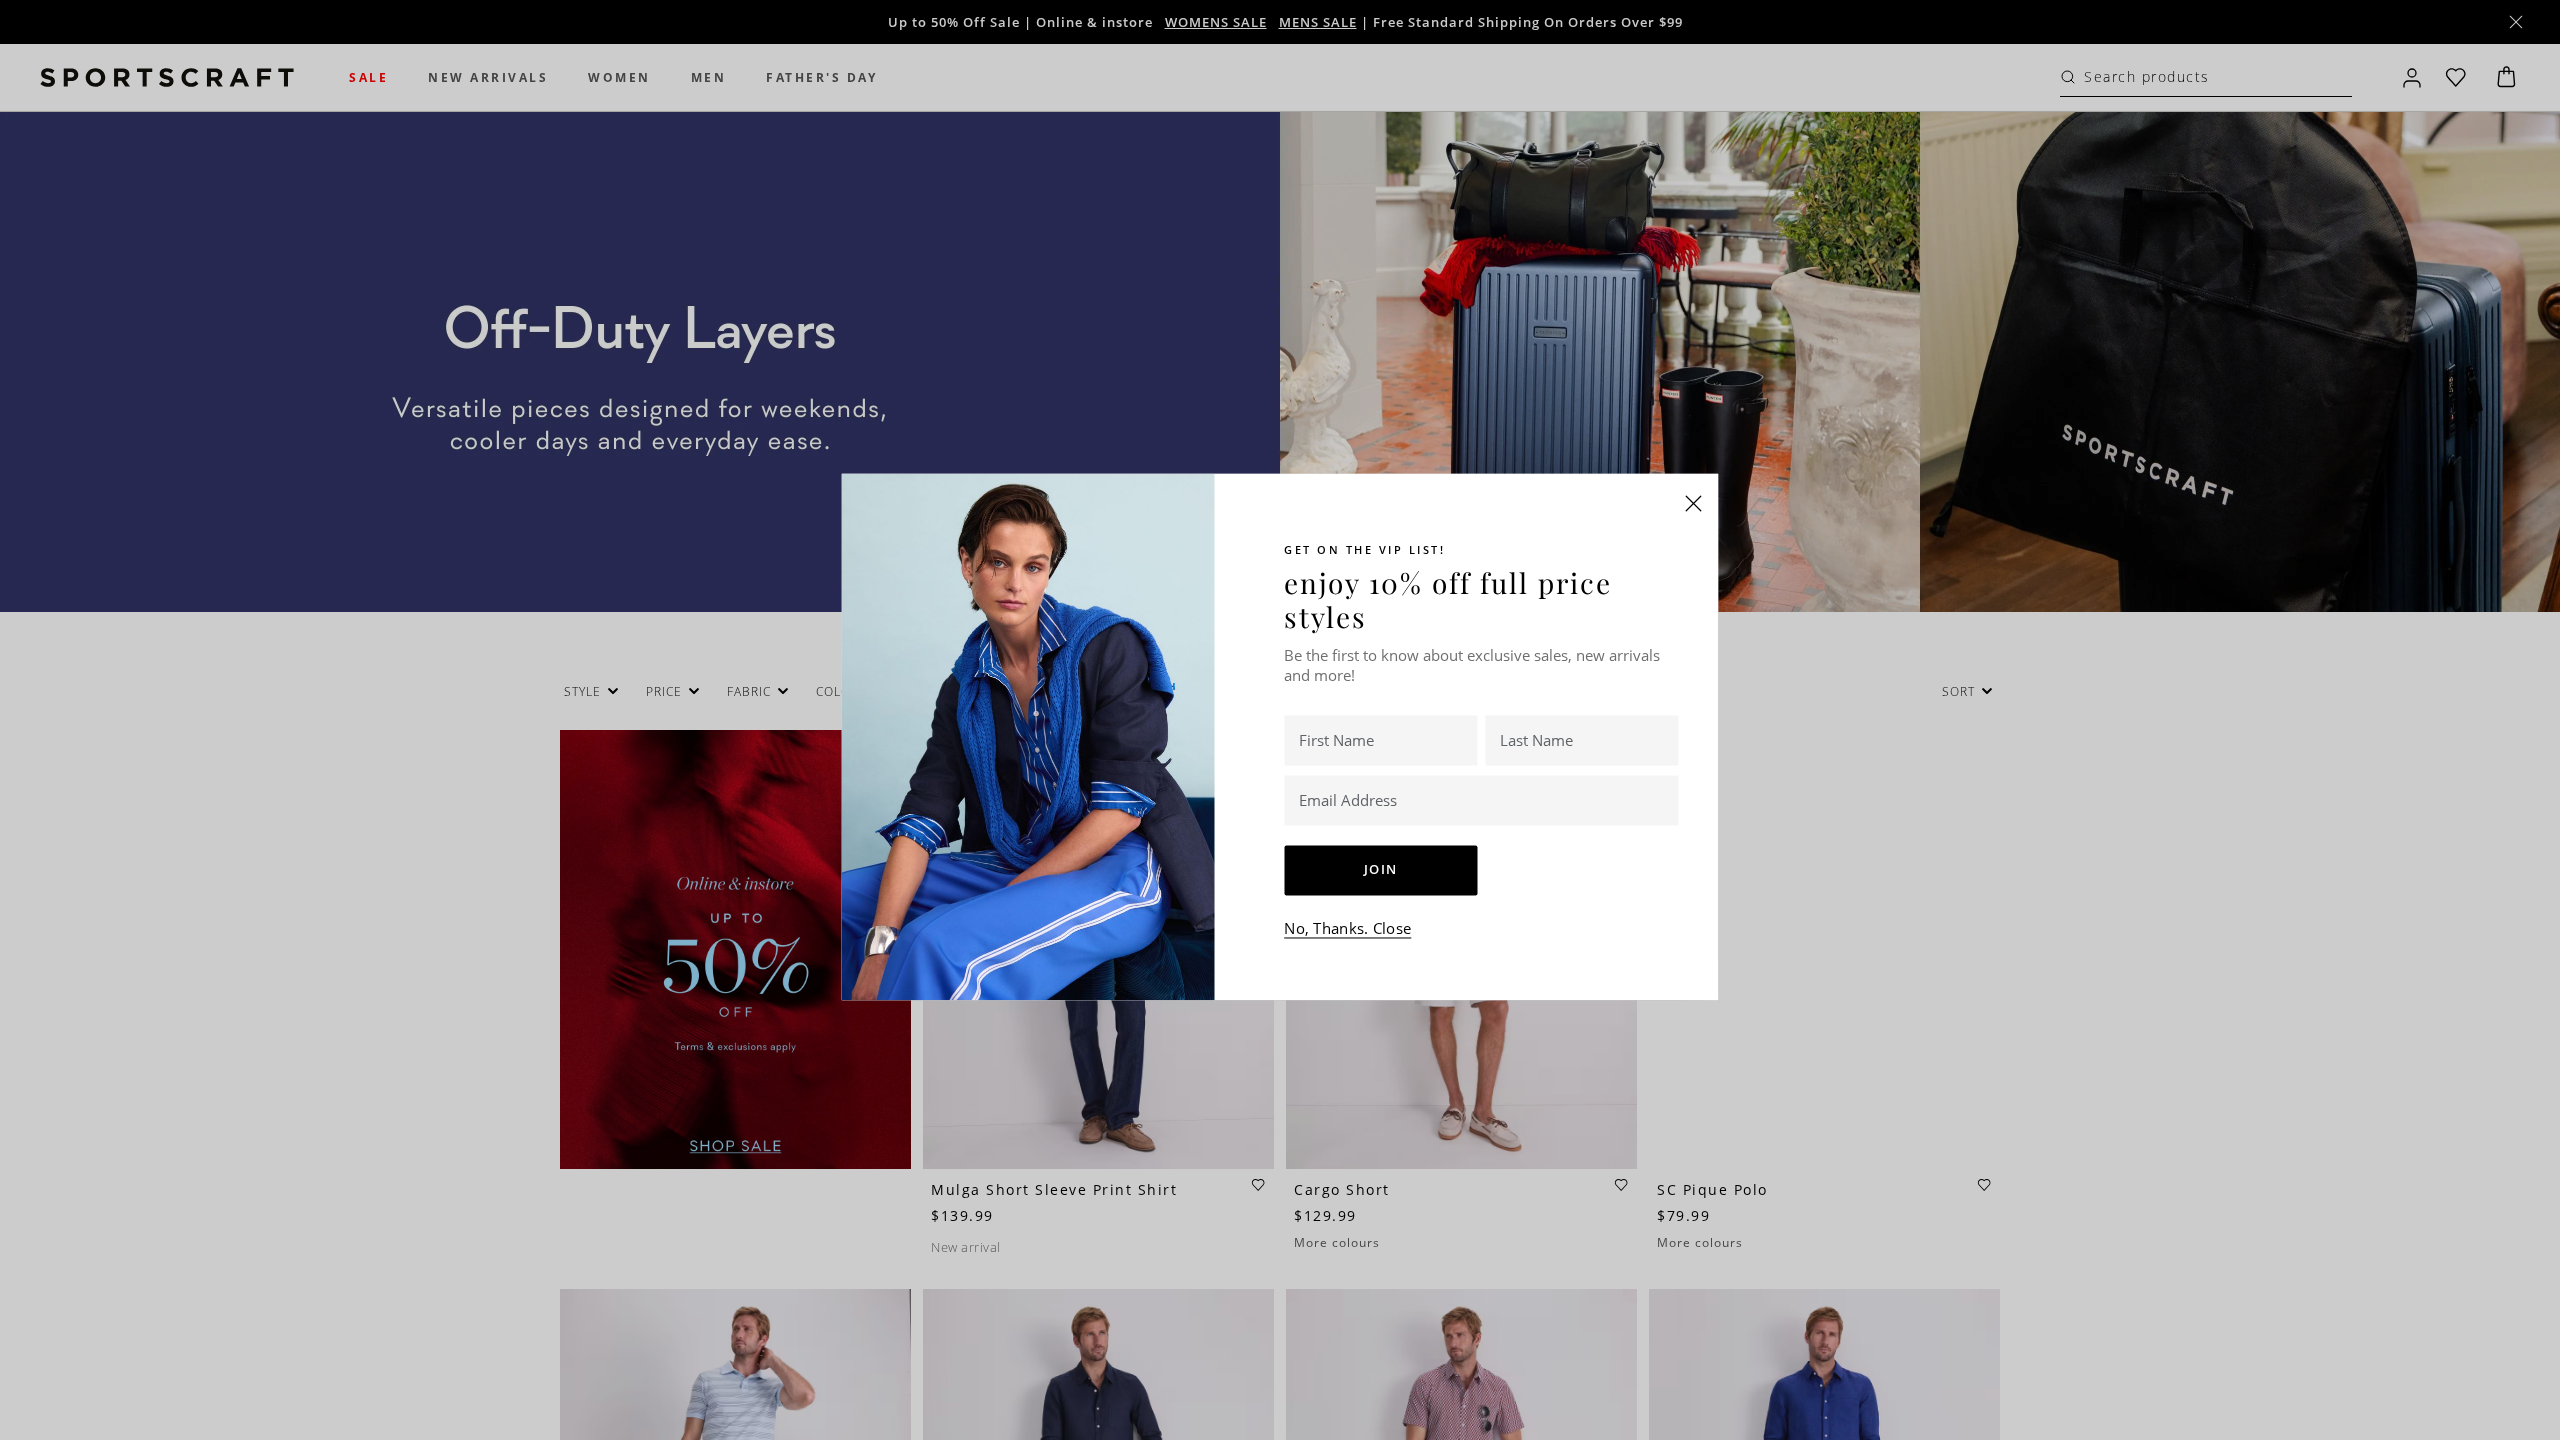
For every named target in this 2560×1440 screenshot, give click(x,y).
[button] (1694, 503)
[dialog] (1280, 720)
